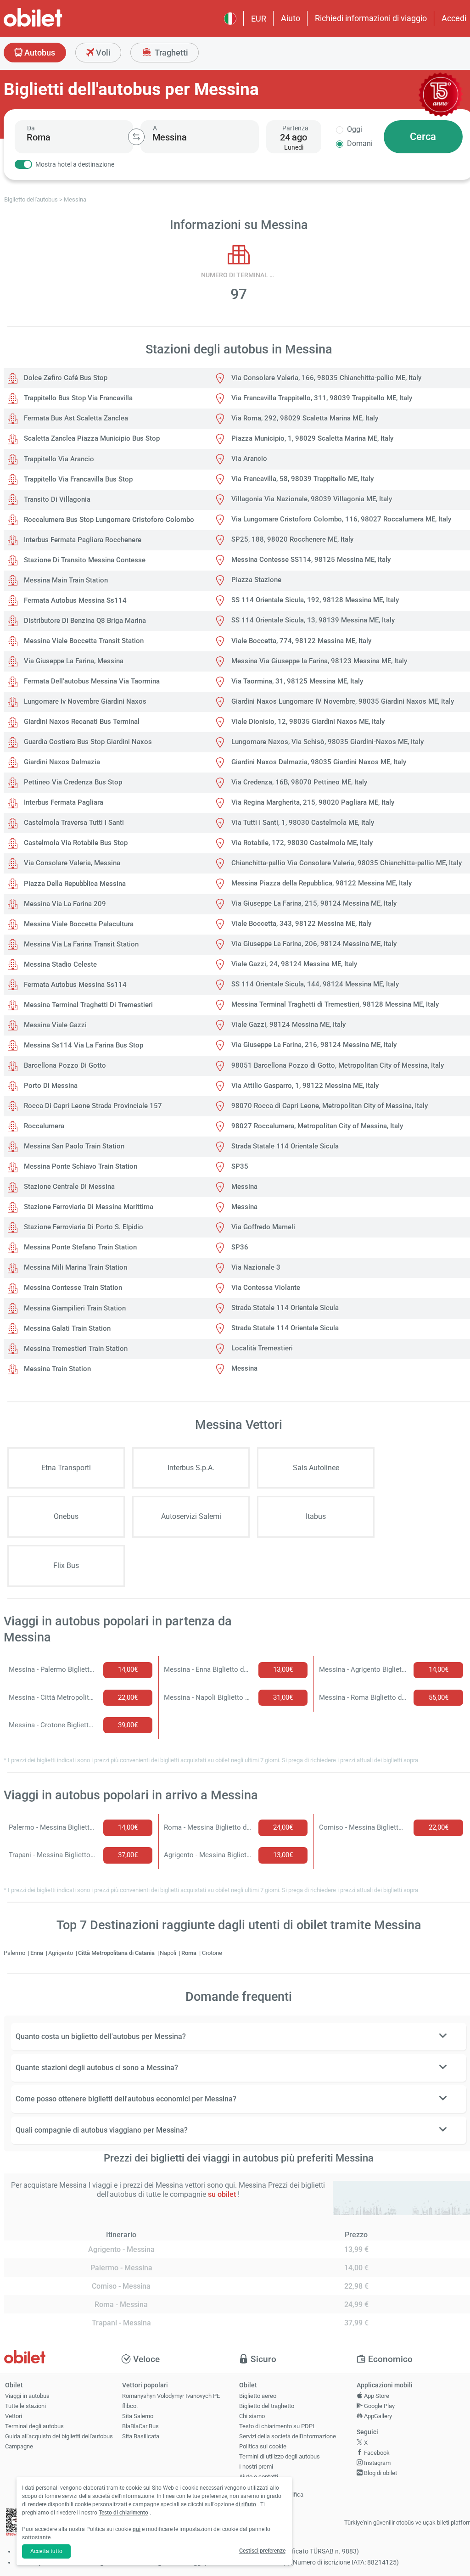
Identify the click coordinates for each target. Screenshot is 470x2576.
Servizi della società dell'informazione (288, 2436)
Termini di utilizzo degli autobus (280, 2456)
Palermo (15, 1953)
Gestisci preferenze (262, 2551)
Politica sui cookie (263, 2446)
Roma (190, 1953)
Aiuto (291, 18)
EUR (259, 19)
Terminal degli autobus (34, 2426)
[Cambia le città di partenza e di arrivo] (136, 137)
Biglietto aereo (258, 2396)
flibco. (130, 2406)
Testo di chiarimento (123, 2513)
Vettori (14, 2416)
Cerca (423, 137)
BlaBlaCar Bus (140, 2426)
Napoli (169, 1953)
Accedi (454, 18)
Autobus (39, 53)
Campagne (19, 2446)
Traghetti (171, 53)
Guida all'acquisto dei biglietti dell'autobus (59, 2436)
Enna (37, 1953)
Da (31, 128)
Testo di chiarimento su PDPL (277, 2426)
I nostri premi (256, 2467)
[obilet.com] (55, 25)
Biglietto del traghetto (267, 2406)
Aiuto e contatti (259, 2477)
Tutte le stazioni (25, 2406)
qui (137, 2529)
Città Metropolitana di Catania (117, 1953)
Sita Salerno (138, 2416)
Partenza (295, 128)
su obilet (222, 2194)
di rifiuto (246, 2504)
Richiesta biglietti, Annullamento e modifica (271, 2491)
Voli (102, 53)
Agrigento (61, 1953)
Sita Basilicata (141, 2436)
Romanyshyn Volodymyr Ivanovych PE (171, 2396)
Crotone (212, 1953)
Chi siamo (252, 2416)
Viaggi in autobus (27, 2396)
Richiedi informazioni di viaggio (371, 18)
